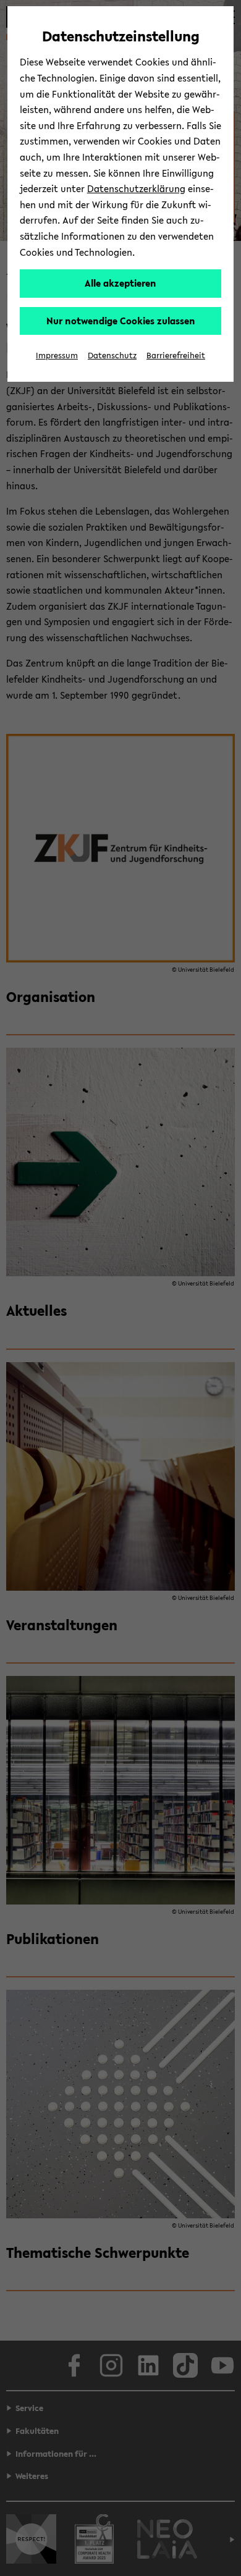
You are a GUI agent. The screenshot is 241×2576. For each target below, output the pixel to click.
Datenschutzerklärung (136, 188)
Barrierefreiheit (176, 356)
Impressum (57, 356)
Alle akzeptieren (120, 283)
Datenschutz (112, 356)
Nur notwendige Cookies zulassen (121, 321)
